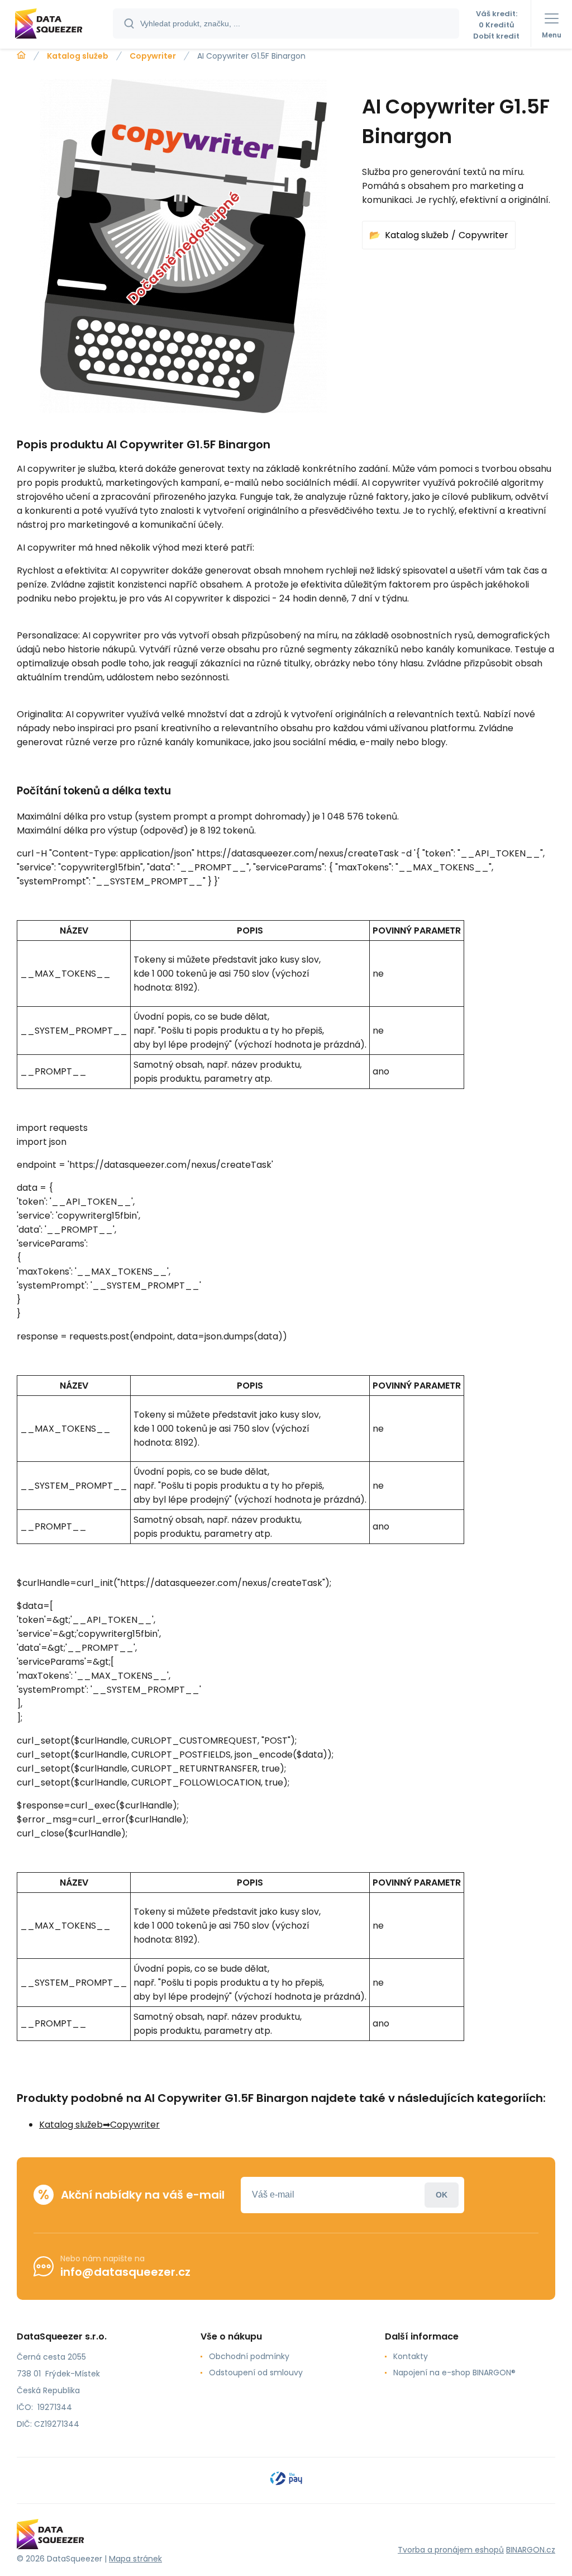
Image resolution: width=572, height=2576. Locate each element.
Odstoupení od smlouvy (256, 2373)
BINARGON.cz (531, 2550)
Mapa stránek (135, 2559)
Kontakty (411, 2356)
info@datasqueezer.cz (125, 2272)
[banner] (57, 25)
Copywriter (153, 56)
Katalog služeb (78, 56)
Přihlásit (442, 2195)
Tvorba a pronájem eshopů (451, 2550)
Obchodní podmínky (249, 2356)
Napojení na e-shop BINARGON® (454, 2373)
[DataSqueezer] (21, 55)
